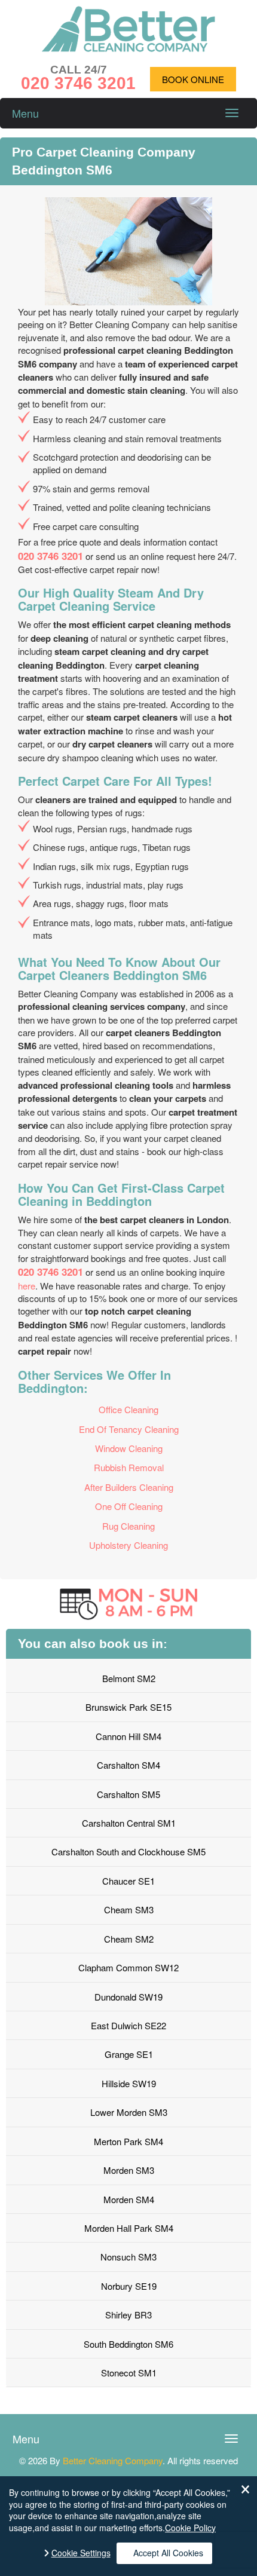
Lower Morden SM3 (129, 2112)
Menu (25, 113)
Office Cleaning (128, 1409)
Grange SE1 (129, 2054)
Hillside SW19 (129, 2083)
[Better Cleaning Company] (128, 48)
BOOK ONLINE (193, 79)
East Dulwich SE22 (128, 2025)
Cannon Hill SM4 (128, 1736)
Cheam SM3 (129, 1909)
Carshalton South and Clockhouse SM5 (128, 1851)
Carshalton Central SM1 (129, 1823)
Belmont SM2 (129, 1678)
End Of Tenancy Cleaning (129, 1429)
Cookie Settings (81, 2553)
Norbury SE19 (129, 2286)
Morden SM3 (129, 2170)
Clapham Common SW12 (128, 1967)
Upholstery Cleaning (128, 1545)
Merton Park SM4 (128, 2141)
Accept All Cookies (168, 2553)
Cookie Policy (190, 2528)
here (27, 1286)
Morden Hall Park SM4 (129, 2228)
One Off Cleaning (129, 1506)
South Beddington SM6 (128, 2344)
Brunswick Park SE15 (128, 1707)
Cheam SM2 (129, 1939)
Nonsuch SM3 (128, 2257)
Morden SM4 (129, 2199)
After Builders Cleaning (129, 1487)
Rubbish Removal (129, 1467)
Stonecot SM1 (129, 2373)
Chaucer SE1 (128, 1881)
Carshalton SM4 (128, 1765)
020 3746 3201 (51, 556)
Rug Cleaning (128, 1526)
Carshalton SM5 (128, 1794)
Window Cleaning (129, 1448)
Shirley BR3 (128, 2315)
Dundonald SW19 (128, 1997)
